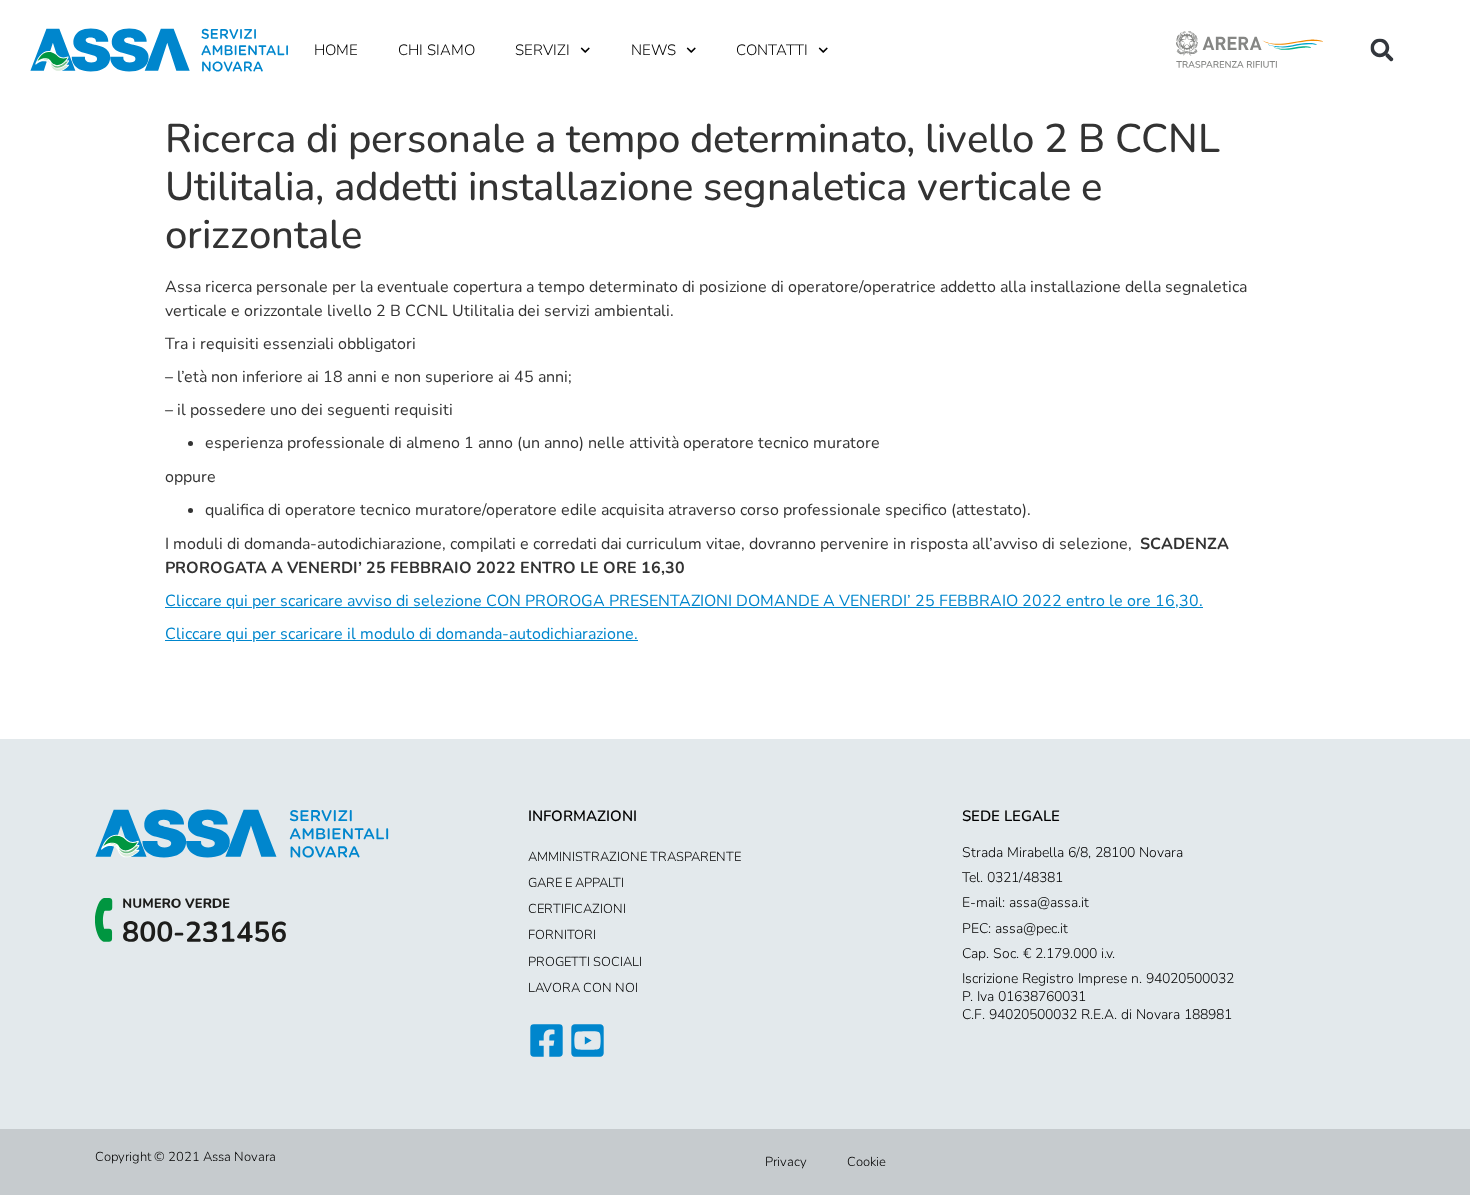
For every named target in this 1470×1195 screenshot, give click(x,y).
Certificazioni (577, 909)
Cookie (866, 1162)
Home (336, 50)
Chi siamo (436, 50)
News (653, 50)
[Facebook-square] (546, 1040)
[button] (1382, 50)
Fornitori (562, 935)
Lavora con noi (583, 988)
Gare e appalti (576, 883)
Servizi (542, 50)
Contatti (772, 50)
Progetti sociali (585, 962)
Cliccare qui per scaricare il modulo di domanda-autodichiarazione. (401, 634)
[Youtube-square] (587, 1040)
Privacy (786, 1162)
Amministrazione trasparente (634, 857)
